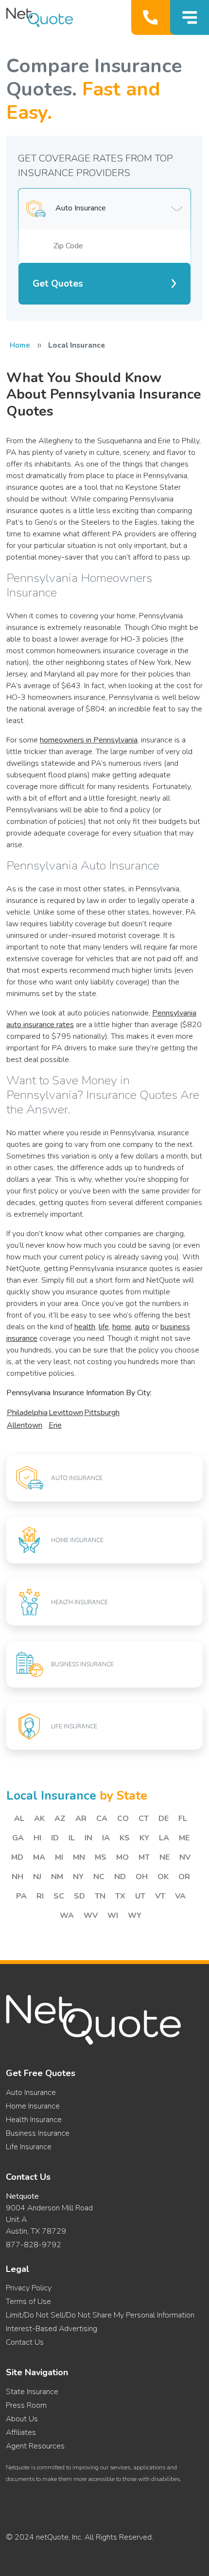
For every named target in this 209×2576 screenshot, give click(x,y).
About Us (22, 2419)
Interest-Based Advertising (52, 2329)
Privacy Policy (29, 2288)
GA (18, 1838)
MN (79, 1857)
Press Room (26, 2405)
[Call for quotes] (152, 17)
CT (144, 1819)
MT (144, 1857)
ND (120, 1877)
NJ (37, 1877)
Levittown (66, 1413)
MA (39, 1857)
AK (39, 1819)
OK (163, 1877)
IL (72, 1838)
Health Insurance (34, 2120)
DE (164, 1819)
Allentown (25, 1425)
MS (101, 1857)
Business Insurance (38, 2133)
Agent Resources (35, 2446)
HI (37, 1838)
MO (122, 1857)
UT (140, 1896)
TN (100, 1896)
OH (142, 1877)
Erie (55, 1425)
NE (165, 1857)
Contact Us (25, 2342)
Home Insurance (33, 2106)
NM (57, 1877)
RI (40, 1896)
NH (17, 1877)
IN (88, 1838)
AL (19, 1819)
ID (55, 1838)
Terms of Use (28, 2302)
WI (113, 1916)
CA (102, 1819)
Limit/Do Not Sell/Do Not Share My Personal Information (100, 2315)
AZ (60, 1819)
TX (120, 1896)
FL (183, 1819)
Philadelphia (27, 1413)
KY (144, 1838)
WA (67, 1916)
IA (106, 1838)
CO (123, 1819)
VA (180, 1896)
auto (142, 1327)
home (122, 1327)
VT (160, 1896)
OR (184, 1877)
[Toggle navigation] (190, 17)
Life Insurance (29, 2147)
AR (81, 1819)
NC (99, 1877)
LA (164, 1838)
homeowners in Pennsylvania (89, 740)
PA (21, 1896)
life (104, 1327)
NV (185, 1857)
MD (17, 1857)
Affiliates (21, 2432)
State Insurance (32, 2392)
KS (125, 1838)
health (85, 1327)
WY (135, 1916)
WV (91, 1916)
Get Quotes (58, 284)
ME (184, 1838)
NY (78, 1877)
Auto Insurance (31, 2093)
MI (59, 1857)
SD (79, 1896)
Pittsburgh (102, 1413)
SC (59, 1896)
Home (20, 345)
